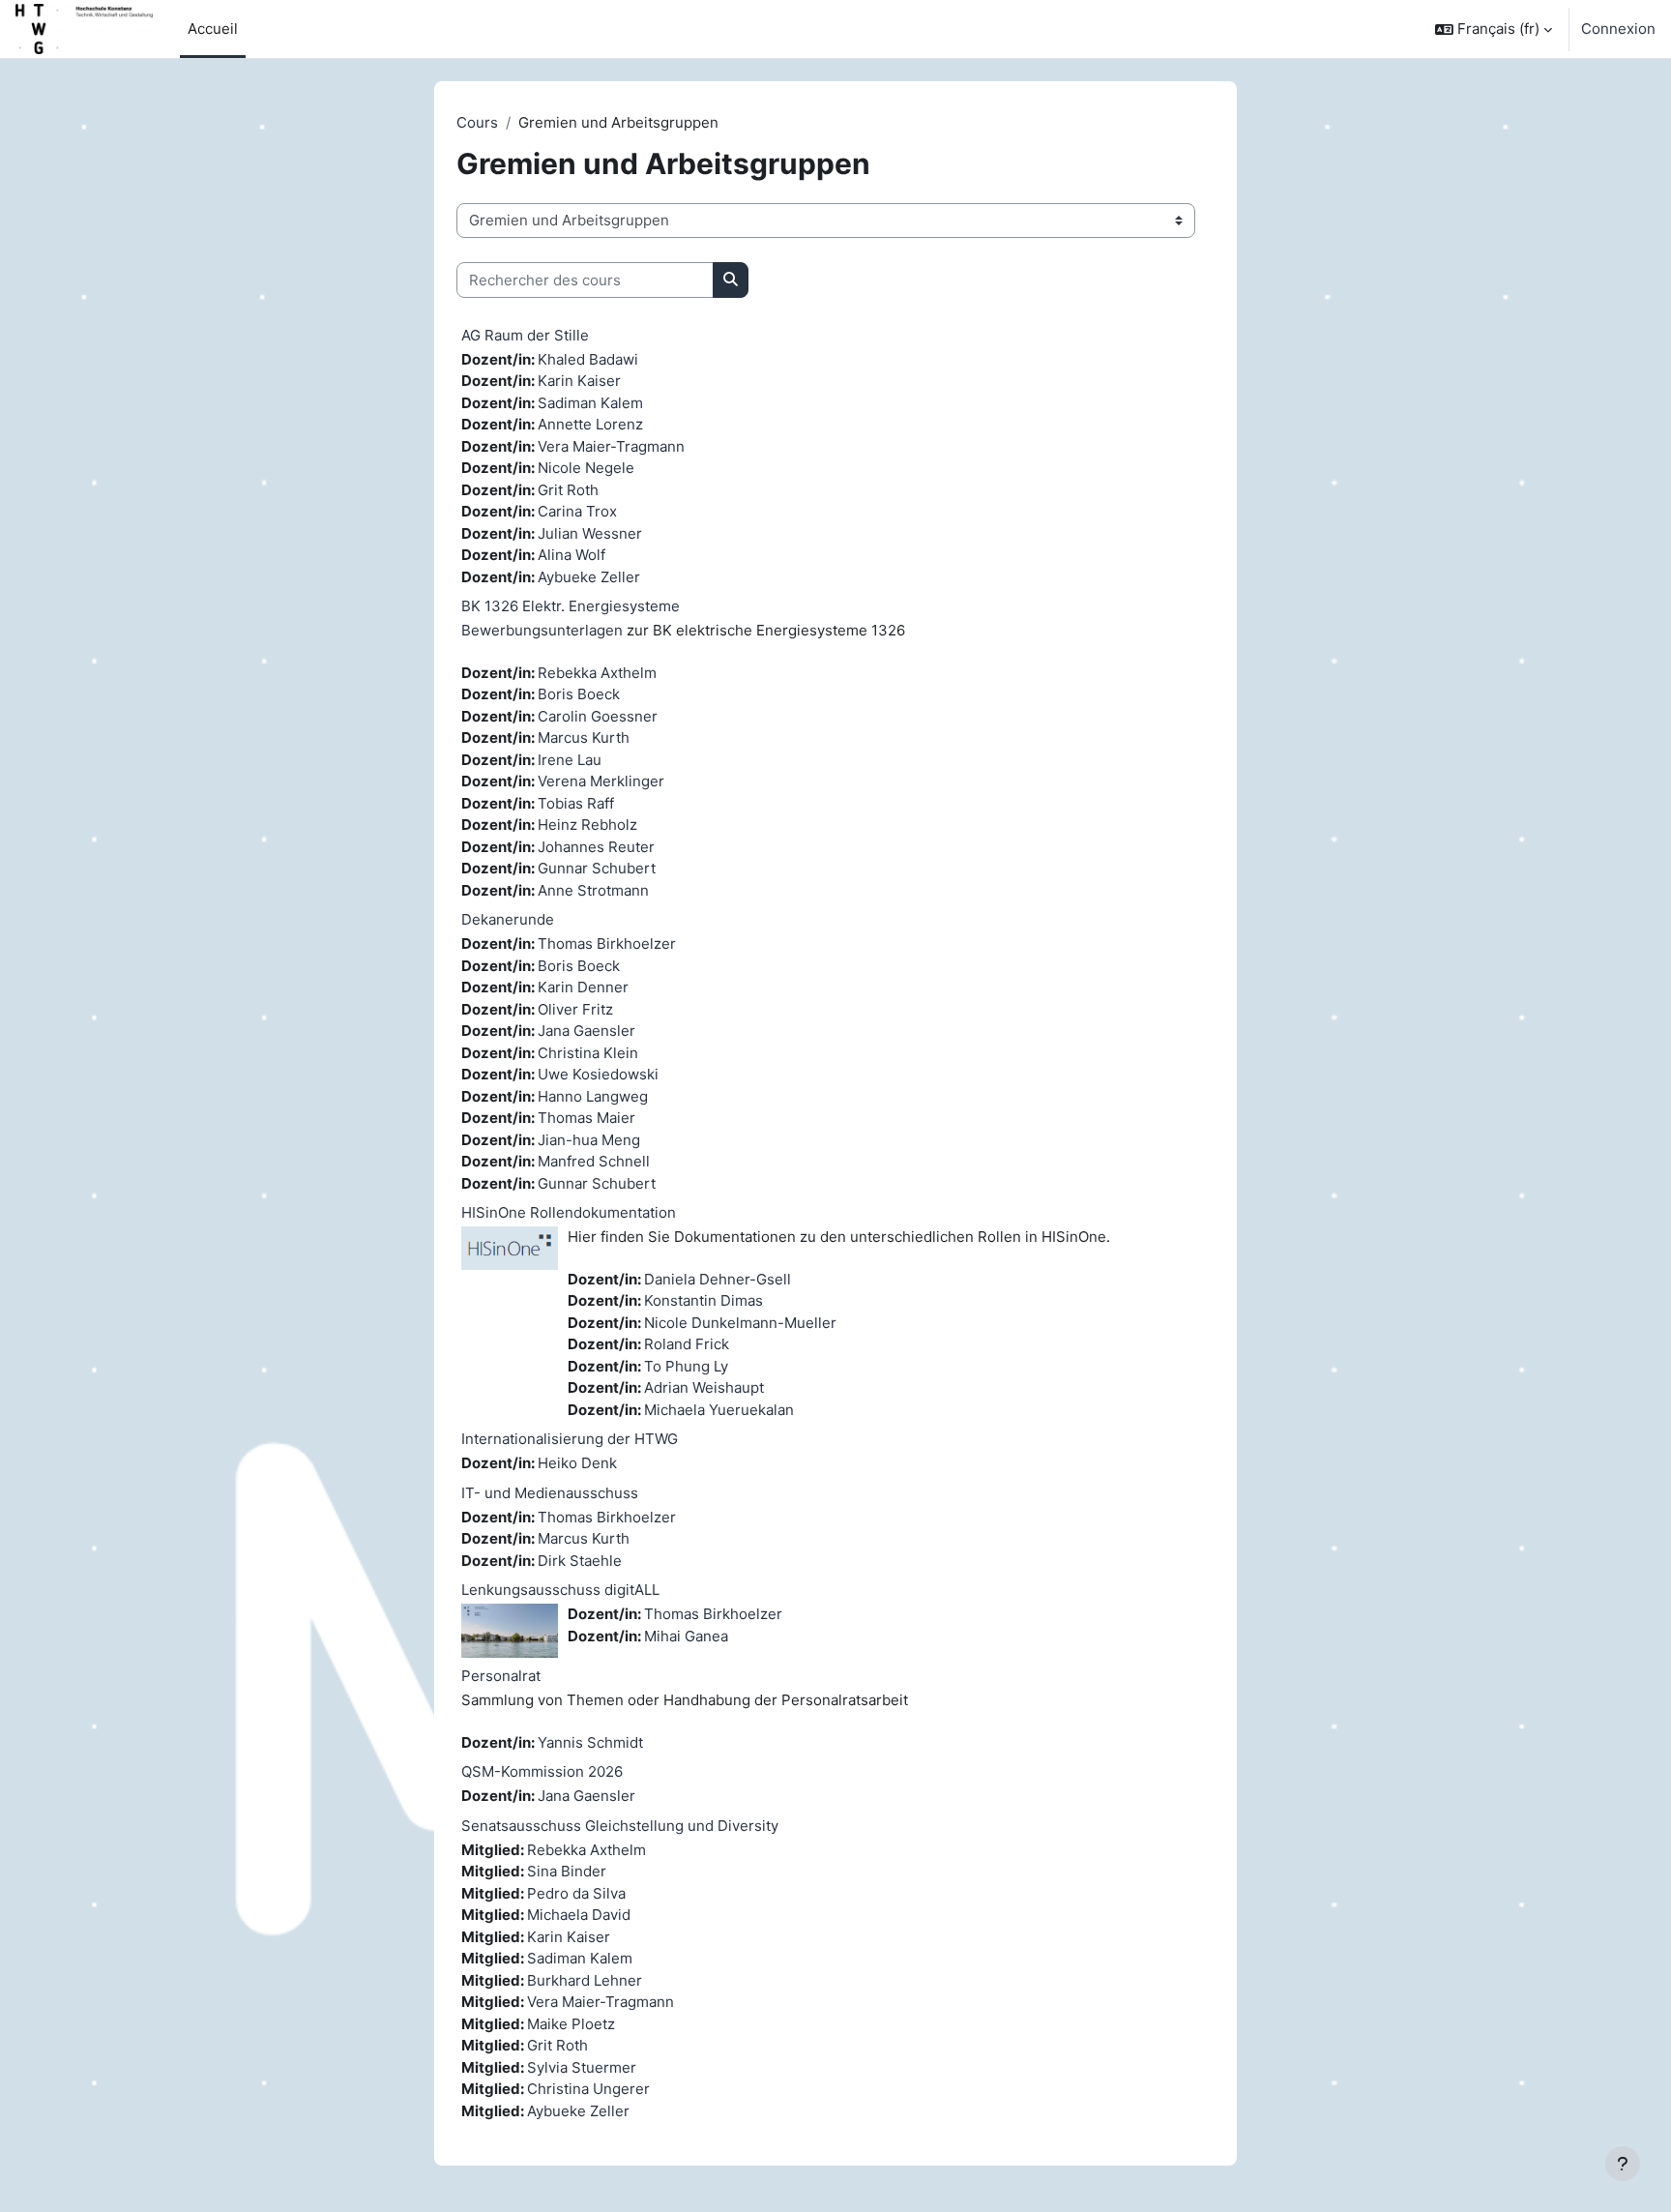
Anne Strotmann (593, 890)
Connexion (1618, 29)
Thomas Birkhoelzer (607, 944)
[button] (1494, 29)
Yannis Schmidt (590, 1742)
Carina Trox (577, 511)
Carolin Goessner (598, 716)
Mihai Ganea (686, 1636)
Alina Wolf (572, 555)
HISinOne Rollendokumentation (569, 1212)
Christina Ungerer (588, 2089)
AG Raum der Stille (525, 335)
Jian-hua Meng (589, 1140)
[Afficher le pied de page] (1623, 2164)
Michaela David (579, 1915)
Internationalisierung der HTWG (570, 1439)
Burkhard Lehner (585, 1980)
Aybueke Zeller (589, 577)
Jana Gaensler (586, 1031)
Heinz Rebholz (587, 825)
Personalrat (501, 1676)
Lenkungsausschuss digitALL (560, 1590)
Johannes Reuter (596, 847)
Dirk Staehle (580, 1561)
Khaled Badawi (588, 359)
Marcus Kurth (584, 737)
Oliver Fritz (575, 1009)
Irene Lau (570, 760)
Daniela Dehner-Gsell (718, 1279)
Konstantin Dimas (704, 1300)
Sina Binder (567, 1871)
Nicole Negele (586, 468)
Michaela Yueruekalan (719, 1410)
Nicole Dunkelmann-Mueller (740, 1323)
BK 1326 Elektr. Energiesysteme (571, 606)
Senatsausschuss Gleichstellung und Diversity (620, 1826)
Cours (477, 122)
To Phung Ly (686, 1366)
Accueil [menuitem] (213, 29)
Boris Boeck (579, 694)
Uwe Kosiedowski (598, 1074)
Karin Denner (583, 987)
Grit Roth (568, 490)
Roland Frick (687, 1344)
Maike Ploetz (571, 2024)
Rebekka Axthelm (597, 673)
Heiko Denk (577, 1463)
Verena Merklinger (601, 781)
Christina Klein (588, 1053)
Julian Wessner (590, 533)
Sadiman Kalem (590, 403)
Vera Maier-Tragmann (611, 446)
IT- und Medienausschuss (550, 1493)
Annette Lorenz (590, 424)
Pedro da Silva (576, 1893)
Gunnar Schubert (597, 868)
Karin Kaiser (579, 381)
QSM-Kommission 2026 (542, 1771)
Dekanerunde (508, 919)
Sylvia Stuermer (582, 2067)
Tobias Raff (576, 803)
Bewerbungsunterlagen (542, 630)
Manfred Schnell (594, 1161)
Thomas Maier (586, 1118)
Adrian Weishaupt (704, 1387)
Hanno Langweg (593, 1096)
